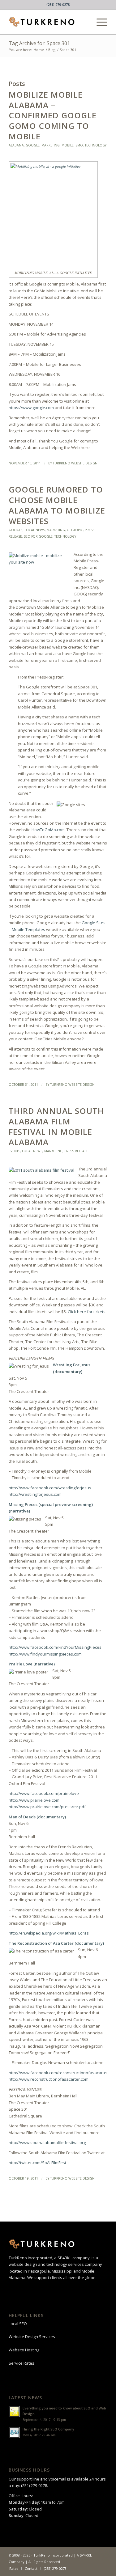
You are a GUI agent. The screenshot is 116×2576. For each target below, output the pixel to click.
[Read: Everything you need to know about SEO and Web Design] (14, 2412)
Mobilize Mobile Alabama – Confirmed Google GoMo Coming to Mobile (53, 115)
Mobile (68, 145)
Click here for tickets (87, 1312)
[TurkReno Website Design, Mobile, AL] (48, 22)
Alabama (16, 145)
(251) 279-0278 (58, 4)
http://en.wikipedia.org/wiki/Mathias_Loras (49, 1933)
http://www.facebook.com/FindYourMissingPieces (55, 1647)
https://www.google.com (31, 408)
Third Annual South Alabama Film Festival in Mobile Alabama (56, 1126)
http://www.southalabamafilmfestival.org (47, 2142)
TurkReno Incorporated (53, 2555)
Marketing (51, 145)
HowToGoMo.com (48, 830)
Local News (35, 530)
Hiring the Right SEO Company (48, 2429)
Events (14, 1151)
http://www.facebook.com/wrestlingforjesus (50, 1488)
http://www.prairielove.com (34, 1800)
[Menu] (99, 22)
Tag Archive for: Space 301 (39, 43)
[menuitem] (99, 22)
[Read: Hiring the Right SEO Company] (14, 2433)
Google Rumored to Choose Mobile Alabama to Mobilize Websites (57, 505)
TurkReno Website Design (75, 463)
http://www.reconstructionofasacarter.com (49, 2079)
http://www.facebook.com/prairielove (44, 1793)
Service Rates (21, 2363)
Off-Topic (75, 530)
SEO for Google (38, 536)
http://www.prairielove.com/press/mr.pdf (47, 1807)
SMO (79, 145)
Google (33, 145)
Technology (96, 145)
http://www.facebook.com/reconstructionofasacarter (58, 2073)
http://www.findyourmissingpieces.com (45, 1654)
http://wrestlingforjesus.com (35, 1494)
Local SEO (18, 2324)
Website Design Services (32, 2337)
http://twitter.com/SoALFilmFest (37, 2163)
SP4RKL (86, 2555)
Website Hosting (24, 2350)
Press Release (76, 1151)
